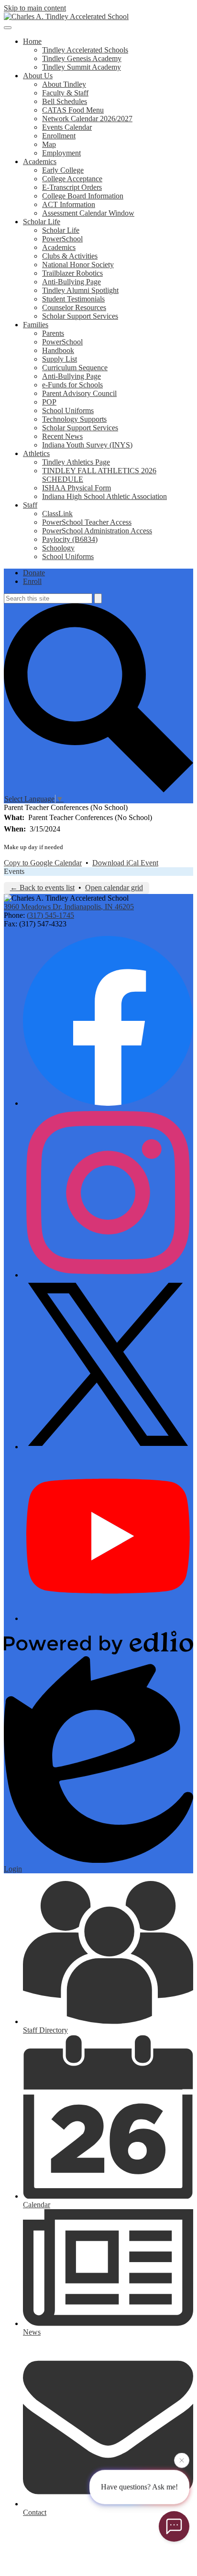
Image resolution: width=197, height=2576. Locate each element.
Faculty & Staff (65, 93)
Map (49, 144)
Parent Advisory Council (79, 393)
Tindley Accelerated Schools (85, 50)
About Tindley (64, 84)
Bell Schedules (65, 101)
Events (14, 871)
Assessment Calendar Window (88, 213)
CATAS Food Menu (73, 110)
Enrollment (59, 136)
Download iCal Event (125, 863)
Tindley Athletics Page (76, 462)
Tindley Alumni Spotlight (80, 290)
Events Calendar (67, 127)
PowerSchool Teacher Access (87, 522)
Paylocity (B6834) (70, 539)
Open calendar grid (114, 888)
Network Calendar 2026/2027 (87, 119)
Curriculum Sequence (75, 368)
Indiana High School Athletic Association (104, 496)
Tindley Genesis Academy (82, 58)
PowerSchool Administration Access (97, 531)
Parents (53, 333)
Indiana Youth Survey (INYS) (87, 445)
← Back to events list (42, 888)
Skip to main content (35, 8)
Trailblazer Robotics (72, 273)
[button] (32, 41)
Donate (34, 573)
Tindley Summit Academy (82, 67)
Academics (59, 247)
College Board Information (83, 196)
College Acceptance (72, 179)
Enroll (32, 581)
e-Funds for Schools (72, 385)
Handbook (58, 350)
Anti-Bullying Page (71, 282)
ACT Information (69, 204)
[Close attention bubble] (182, 2460)
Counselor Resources (74, 307)
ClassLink (57, 514)
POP (49, 402)
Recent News (62, 436)
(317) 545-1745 (50, 915)
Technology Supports (74, 419)
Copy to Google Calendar (43, 863)
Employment (61, 153)
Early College (63, 170)
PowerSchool (62, 239)
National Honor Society (78, 265)
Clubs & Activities (70, 256)
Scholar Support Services (80, 316)
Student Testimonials (73, 299)
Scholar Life (61, 230)
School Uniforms (68, 410)
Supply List (60, 359)
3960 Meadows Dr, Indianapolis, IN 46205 (69, 907)
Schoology (58, 548)
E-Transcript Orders (72, 187)
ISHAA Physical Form (77, 488)
